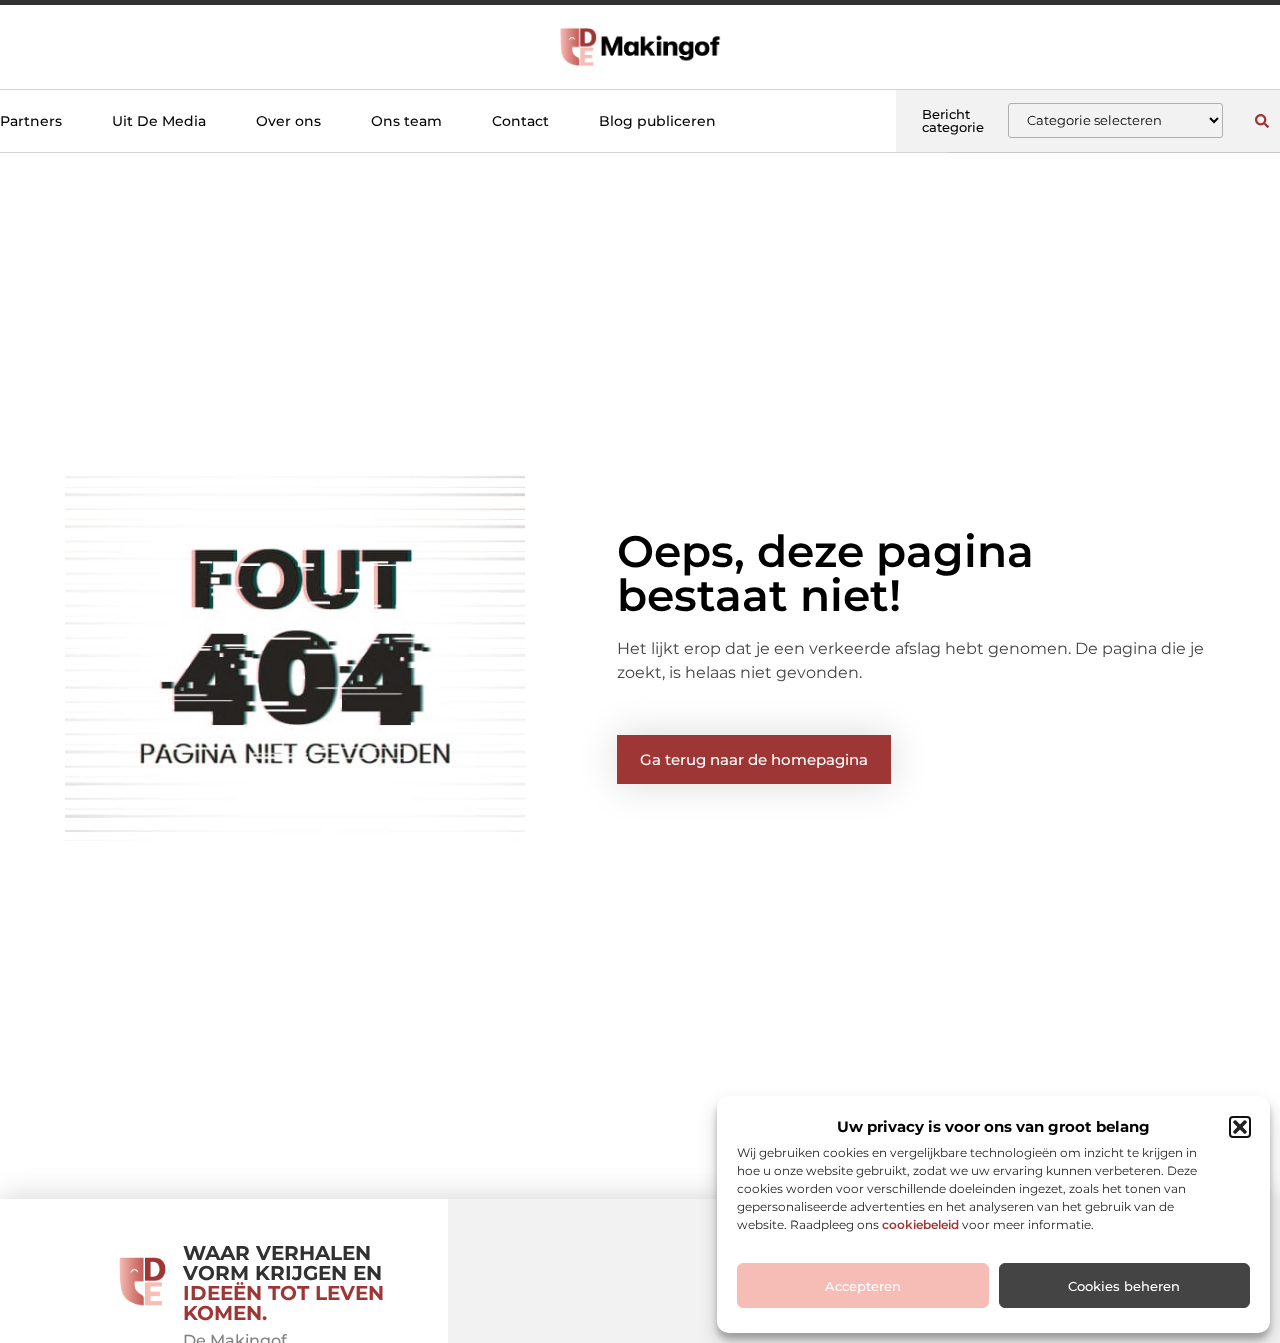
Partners (31, 121)
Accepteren (863, 1286)
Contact (520, 121)
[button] (1240, 1127)
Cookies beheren (1124, 1286)
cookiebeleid (920, 1224)
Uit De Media (159, 121)
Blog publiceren (657, 121)
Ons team (406, 121)
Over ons (288, 121)
